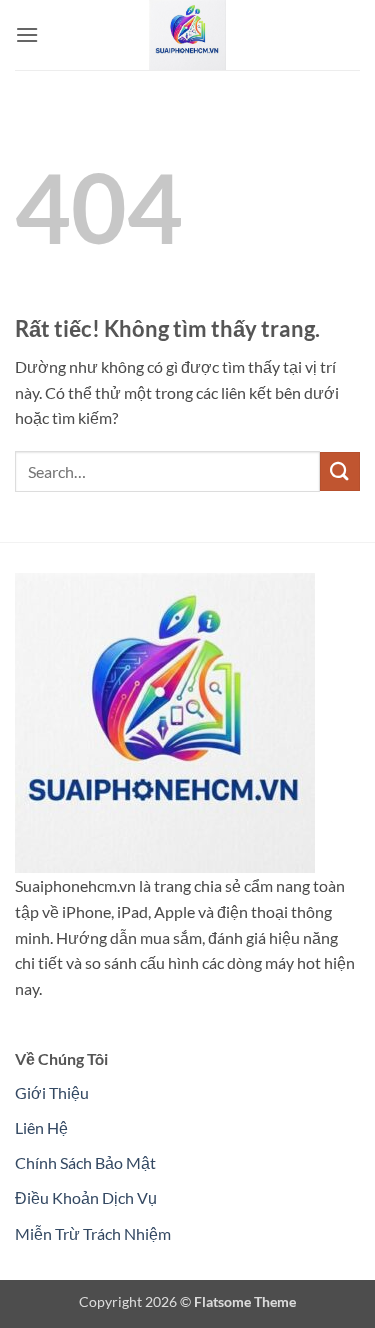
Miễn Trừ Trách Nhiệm (93, 1233)
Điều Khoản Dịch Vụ (86, 1197)
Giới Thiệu (52, 1092)
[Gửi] (340, 471)
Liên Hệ (41, 1127)
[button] (27, 34)
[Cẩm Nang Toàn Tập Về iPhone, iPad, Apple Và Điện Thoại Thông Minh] (188, 35)
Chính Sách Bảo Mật (85, 1162)
